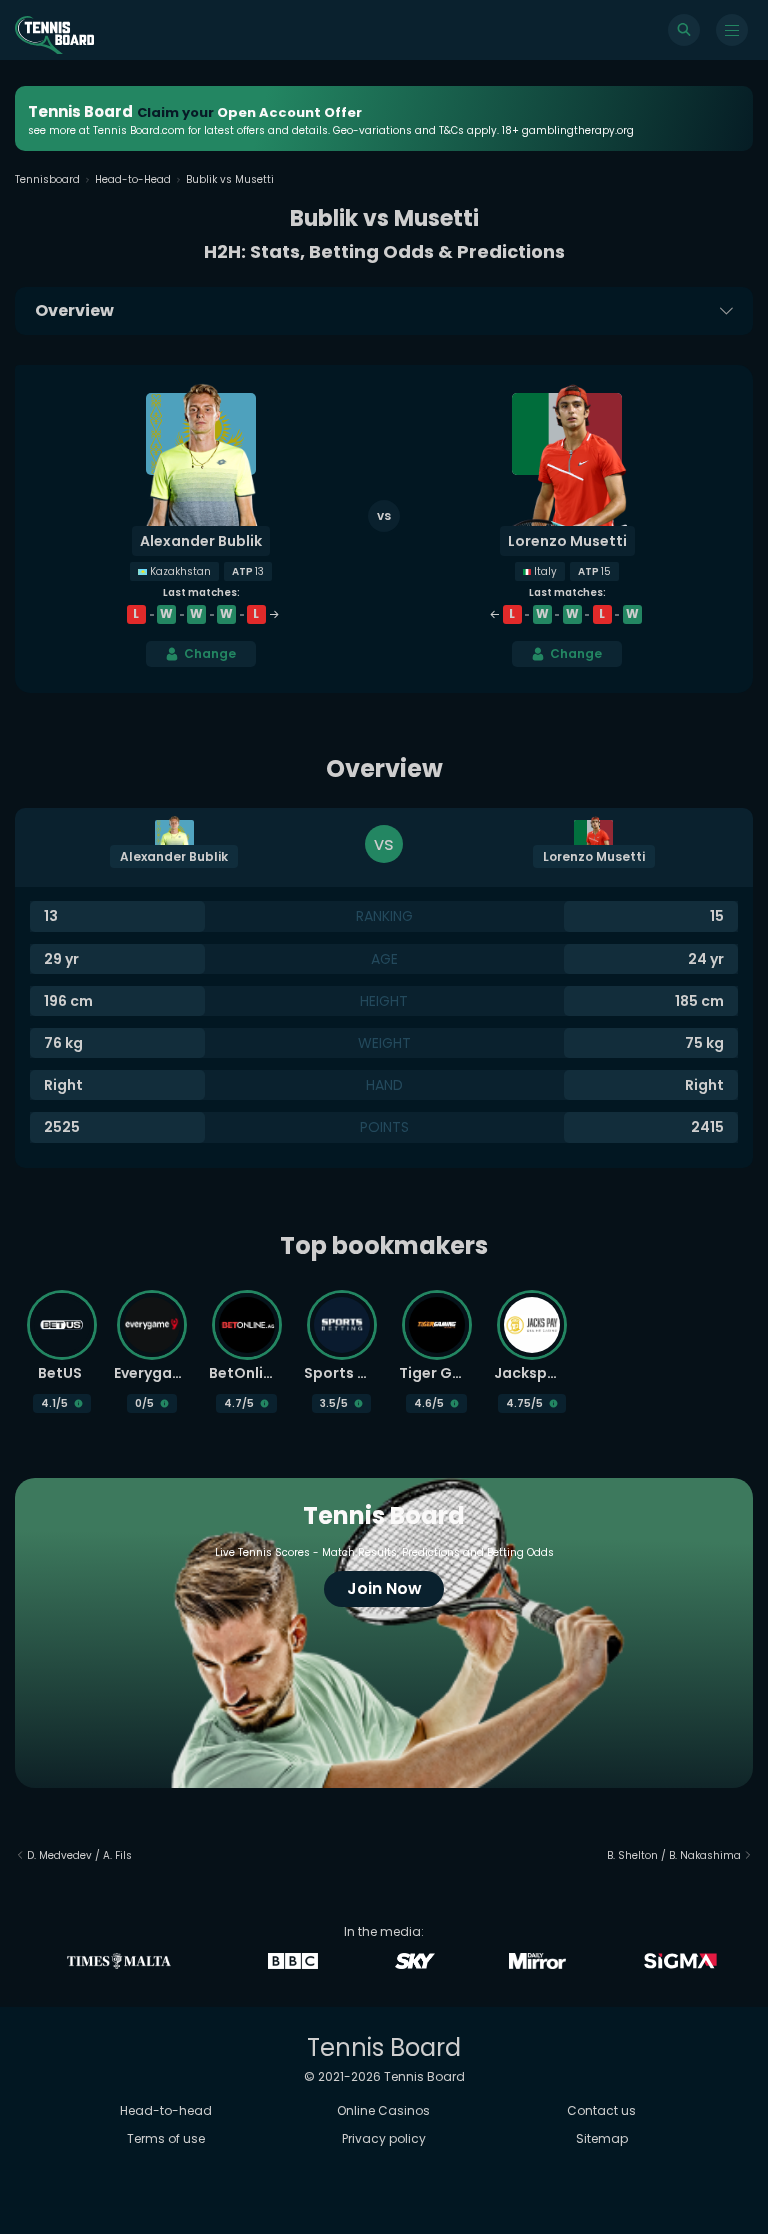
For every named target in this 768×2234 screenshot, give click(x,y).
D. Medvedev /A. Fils (79, 1855)
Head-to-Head (133, 179)
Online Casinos (383, 2110)
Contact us (601, 2110)
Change (210, 653)
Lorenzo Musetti (567, 541)
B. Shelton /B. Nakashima (674, 1855)
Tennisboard (47, 179)
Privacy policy (384, 2138)
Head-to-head (166, 2110)
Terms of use (166, 2138)
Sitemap (602, 2138)
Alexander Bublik (201, 541)
